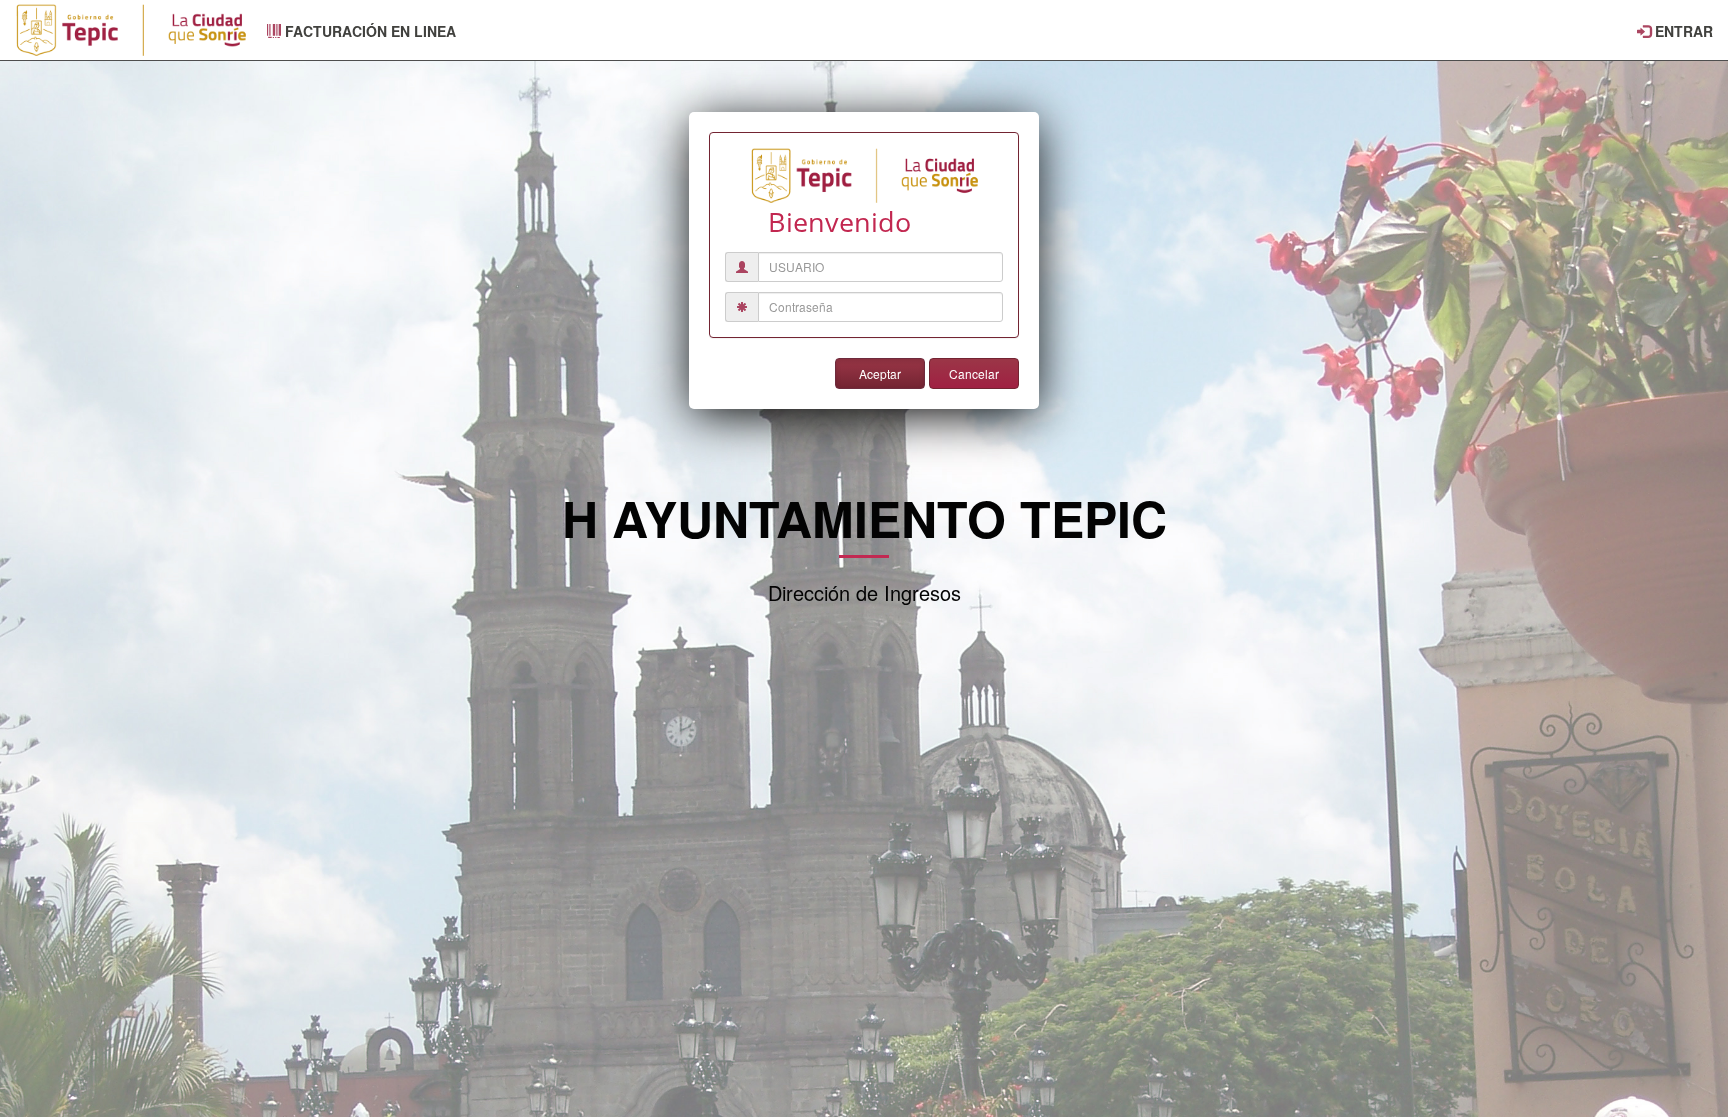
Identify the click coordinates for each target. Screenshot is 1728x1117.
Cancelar (974, 373)
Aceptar (880, 373)
